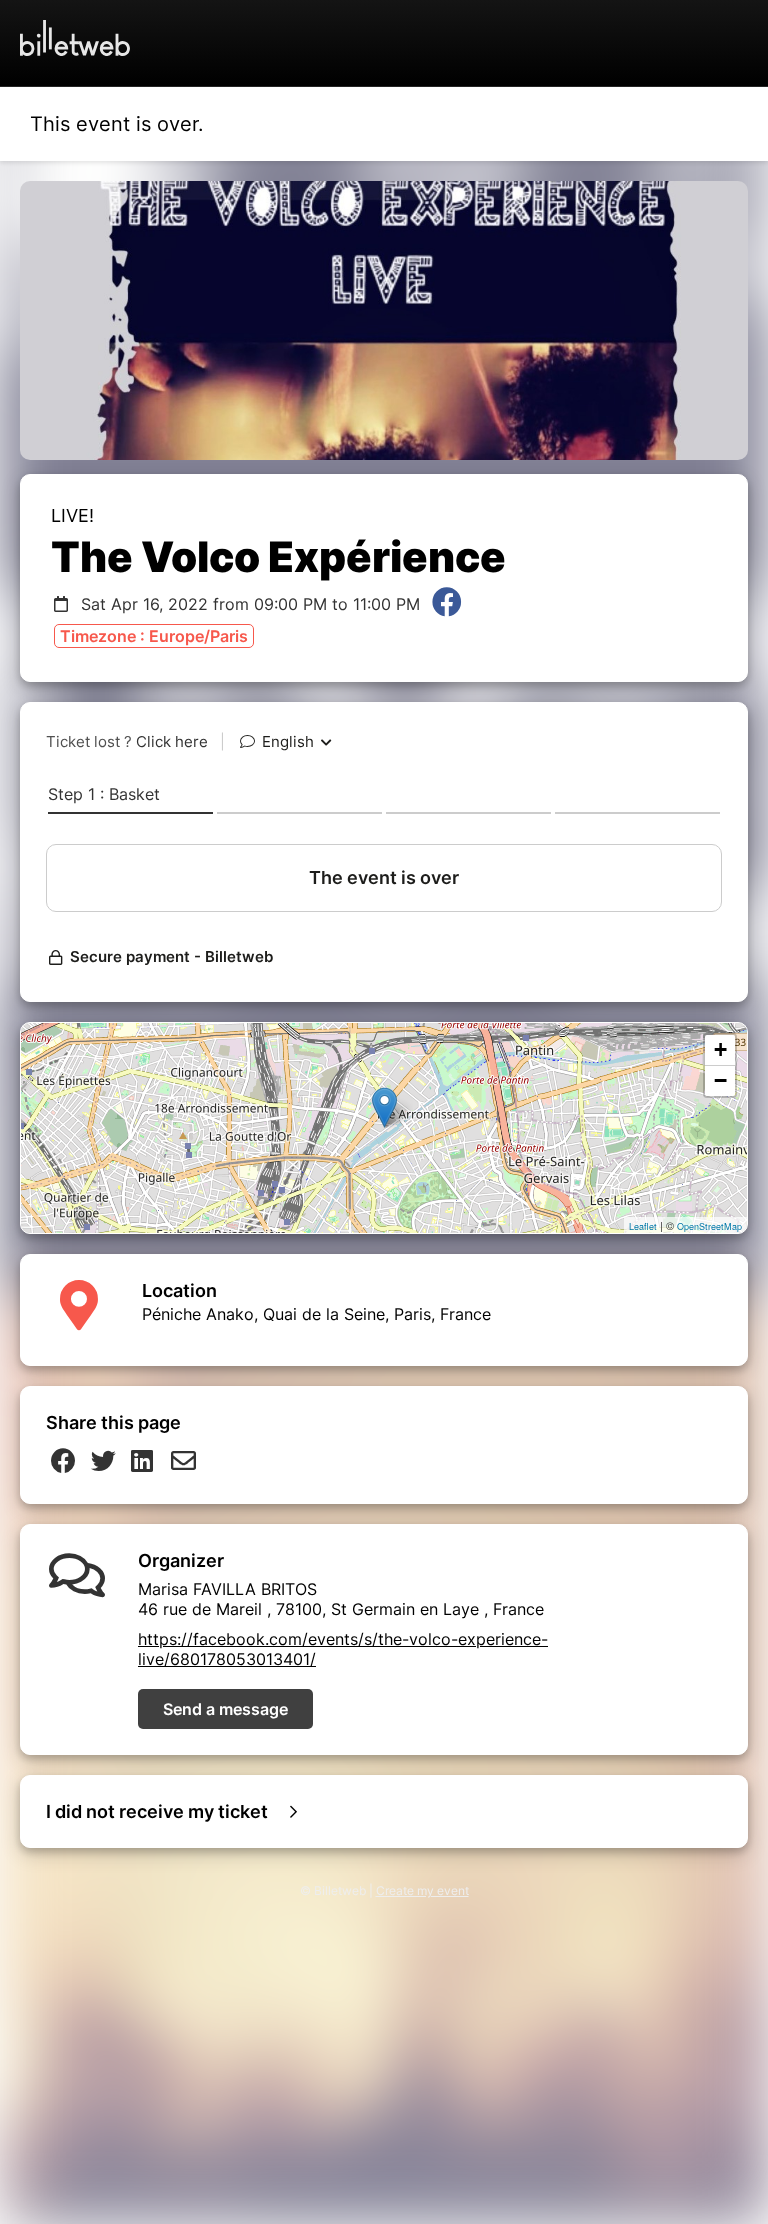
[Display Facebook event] (447, 604)
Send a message (225, 1709)
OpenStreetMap (709, 1226)
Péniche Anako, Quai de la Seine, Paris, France (316, 1314)
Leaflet (643, 1226)
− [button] (720, 1080)
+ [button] (720, 1049)
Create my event (422, 1890)
